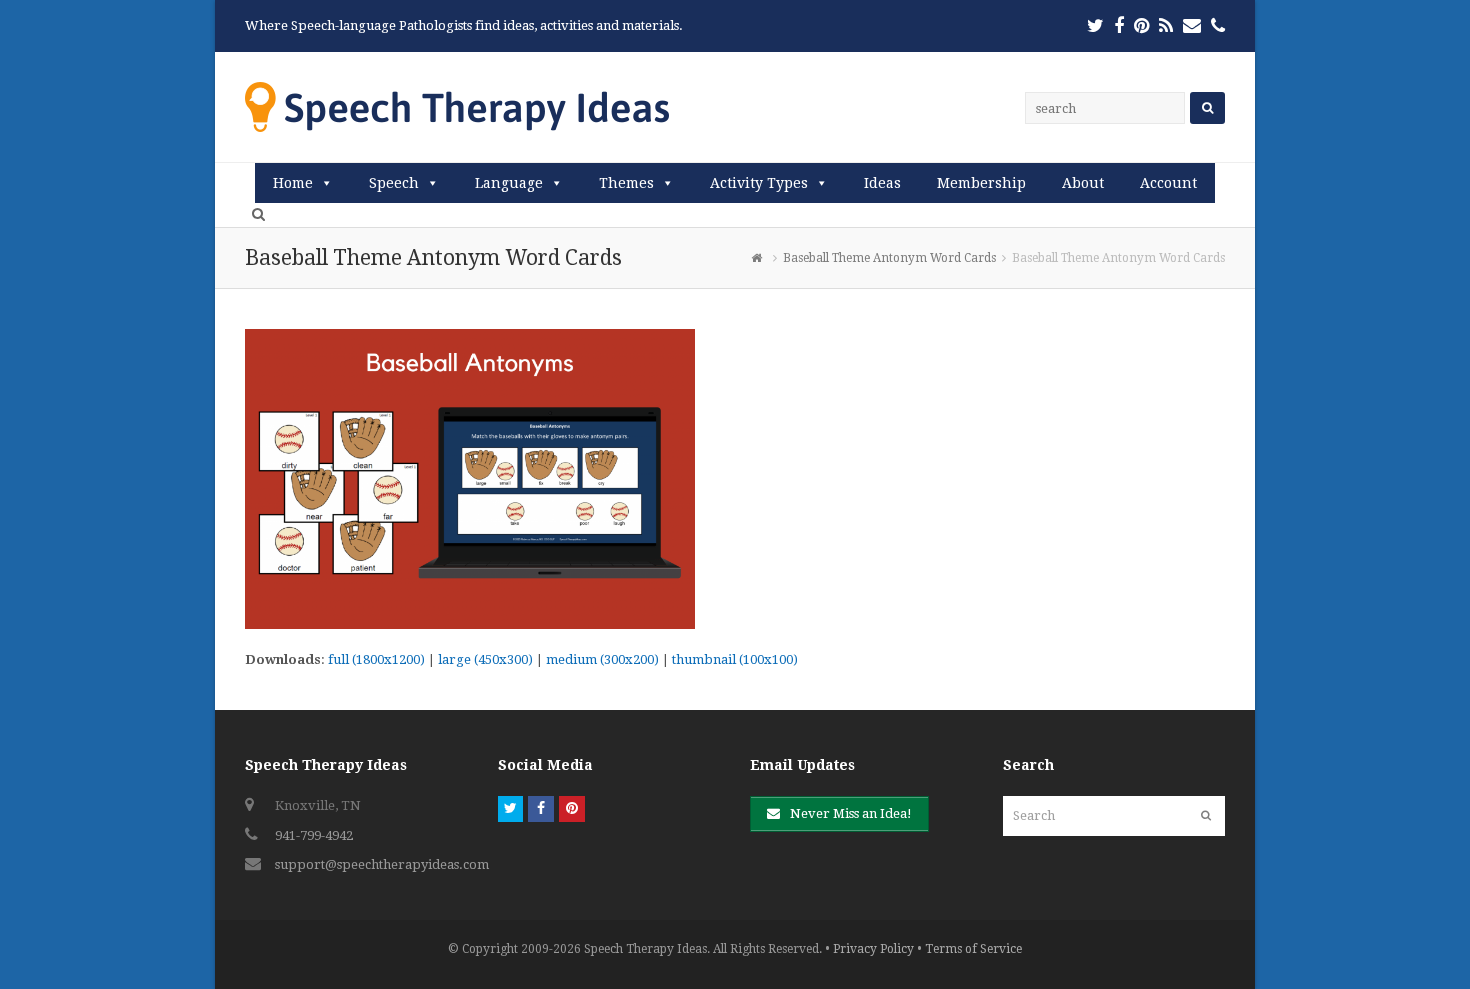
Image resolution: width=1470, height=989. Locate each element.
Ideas (882, 183)
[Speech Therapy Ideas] (457, 106)
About (1083, 183)
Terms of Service (973, 949)
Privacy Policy (873, 949)
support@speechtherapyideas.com (382, 864)
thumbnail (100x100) (735, 659)
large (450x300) (485, 659)
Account (1168, 183)
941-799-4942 (314, 835)
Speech (394, 183)
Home (293, 183)
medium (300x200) (602, 659)
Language (509, 183)
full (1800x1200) (376, 659)
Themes (626, 183)
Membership (981, 183)
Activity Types (759, 183)
